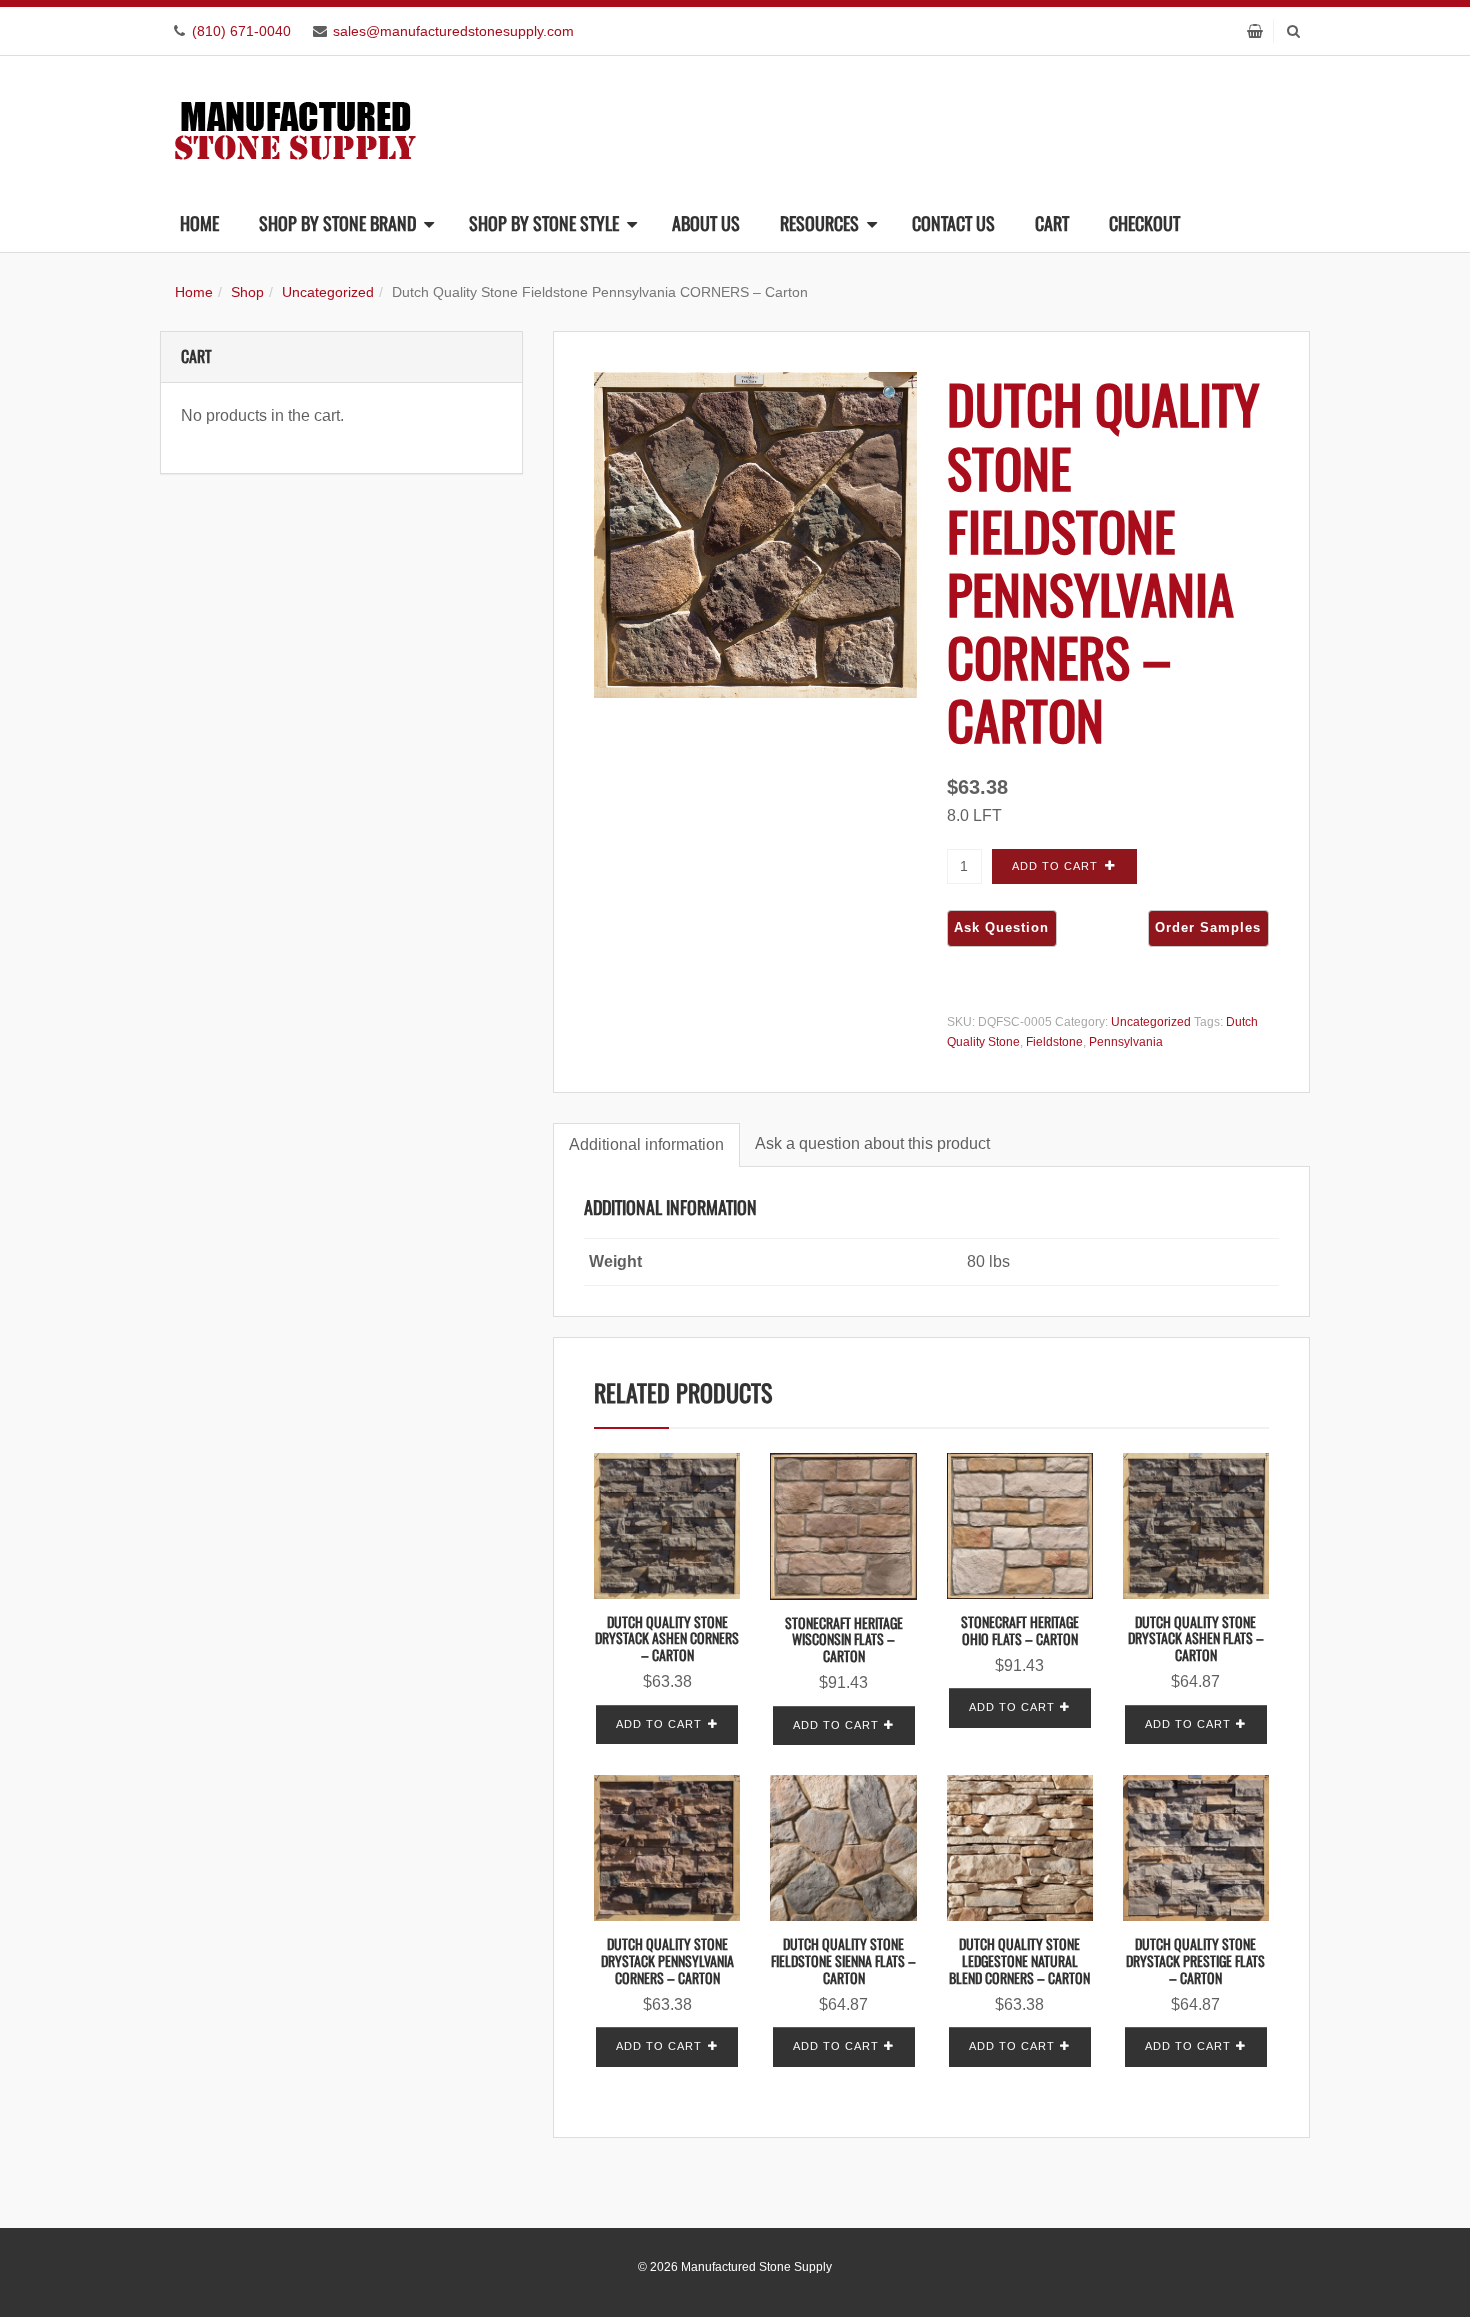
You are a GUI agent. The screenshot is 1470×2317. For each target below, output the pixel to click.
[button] (892, 395)
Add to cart (1055, 866)
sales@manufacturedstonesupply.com (453, 31)
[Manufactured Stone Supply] (295, 124)
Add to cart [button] (659, 1724)
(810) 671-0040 (241, 31)
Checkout (1144, 223)
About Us (706, 223)
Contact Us (953, 223)
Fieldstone (1054, 1042)
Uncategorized (328, 292)
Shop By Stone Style (544, 223)
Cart (1052, 223)
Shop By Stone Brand (337, 223)
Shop (247, 292)
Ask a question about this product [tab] (872, 1143)
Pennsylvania (1126, 1042)
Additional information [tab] (646, 1144)
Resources (819, 223)
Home (199, 223)
